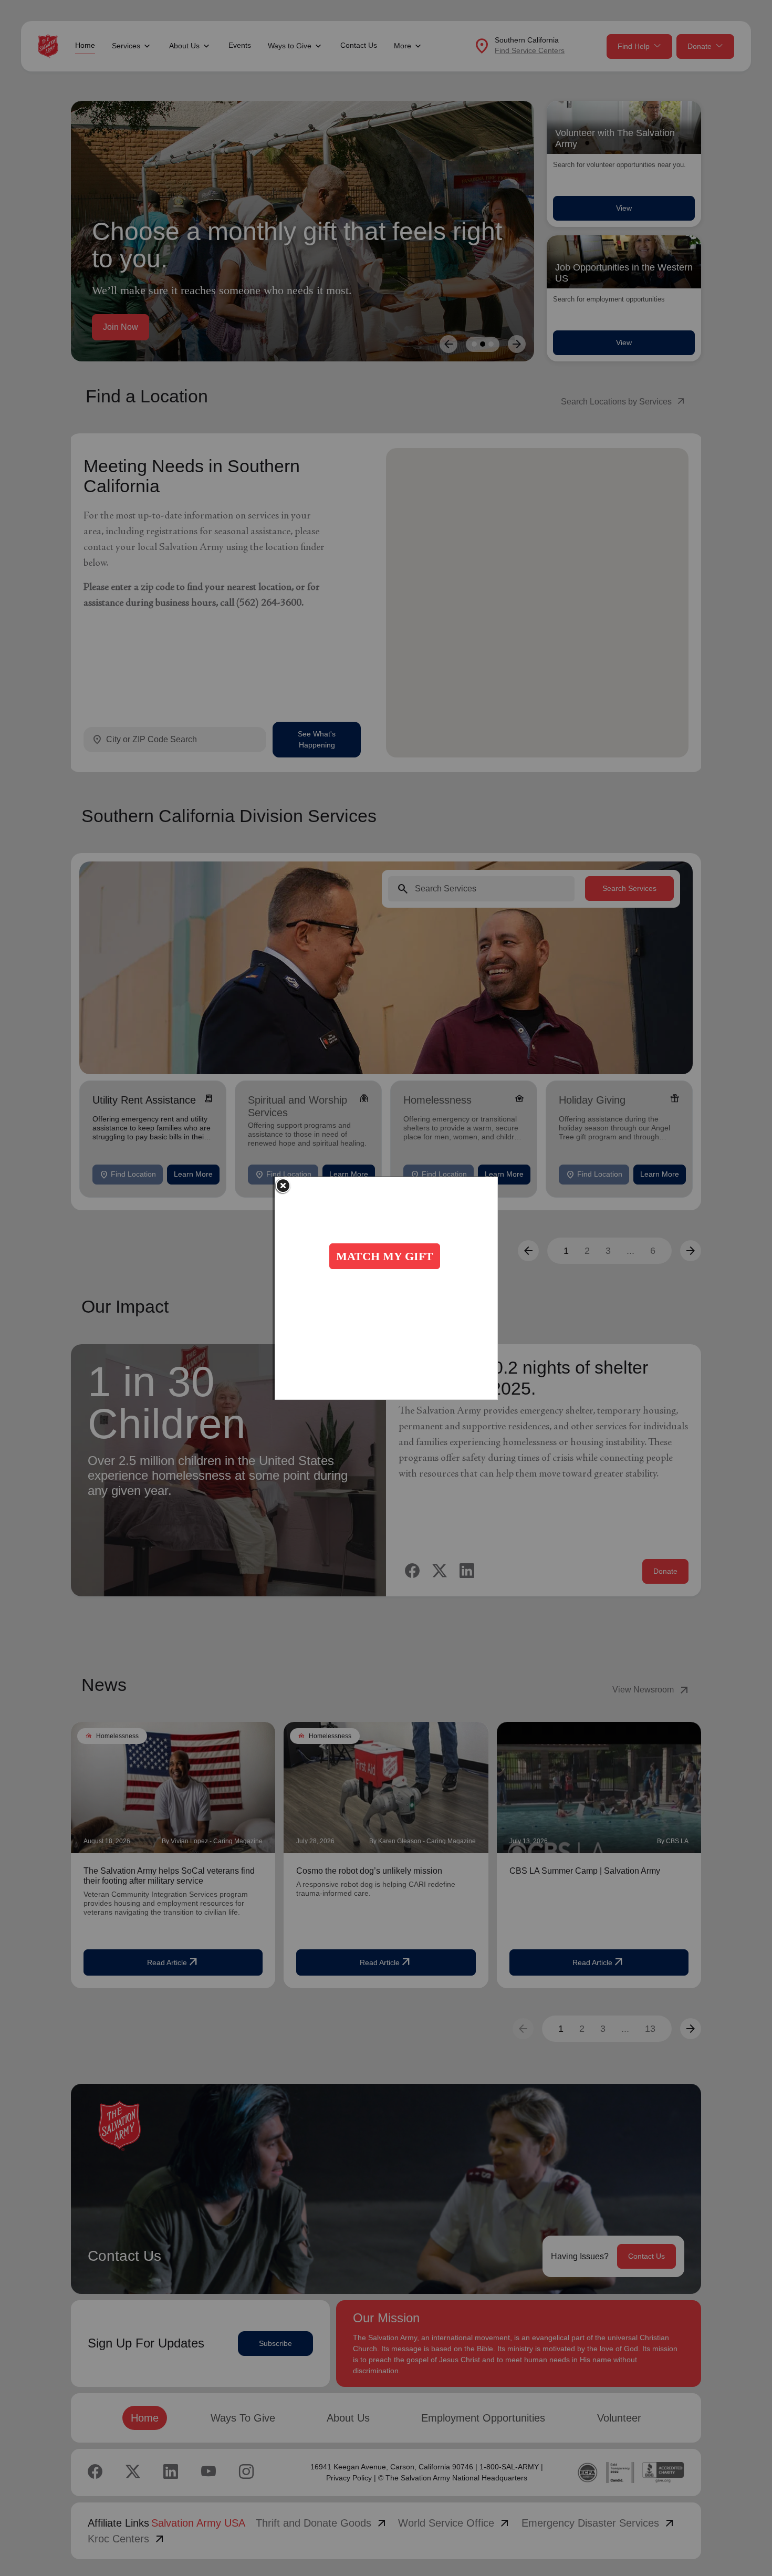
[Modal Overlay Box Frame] (386, 1288)
